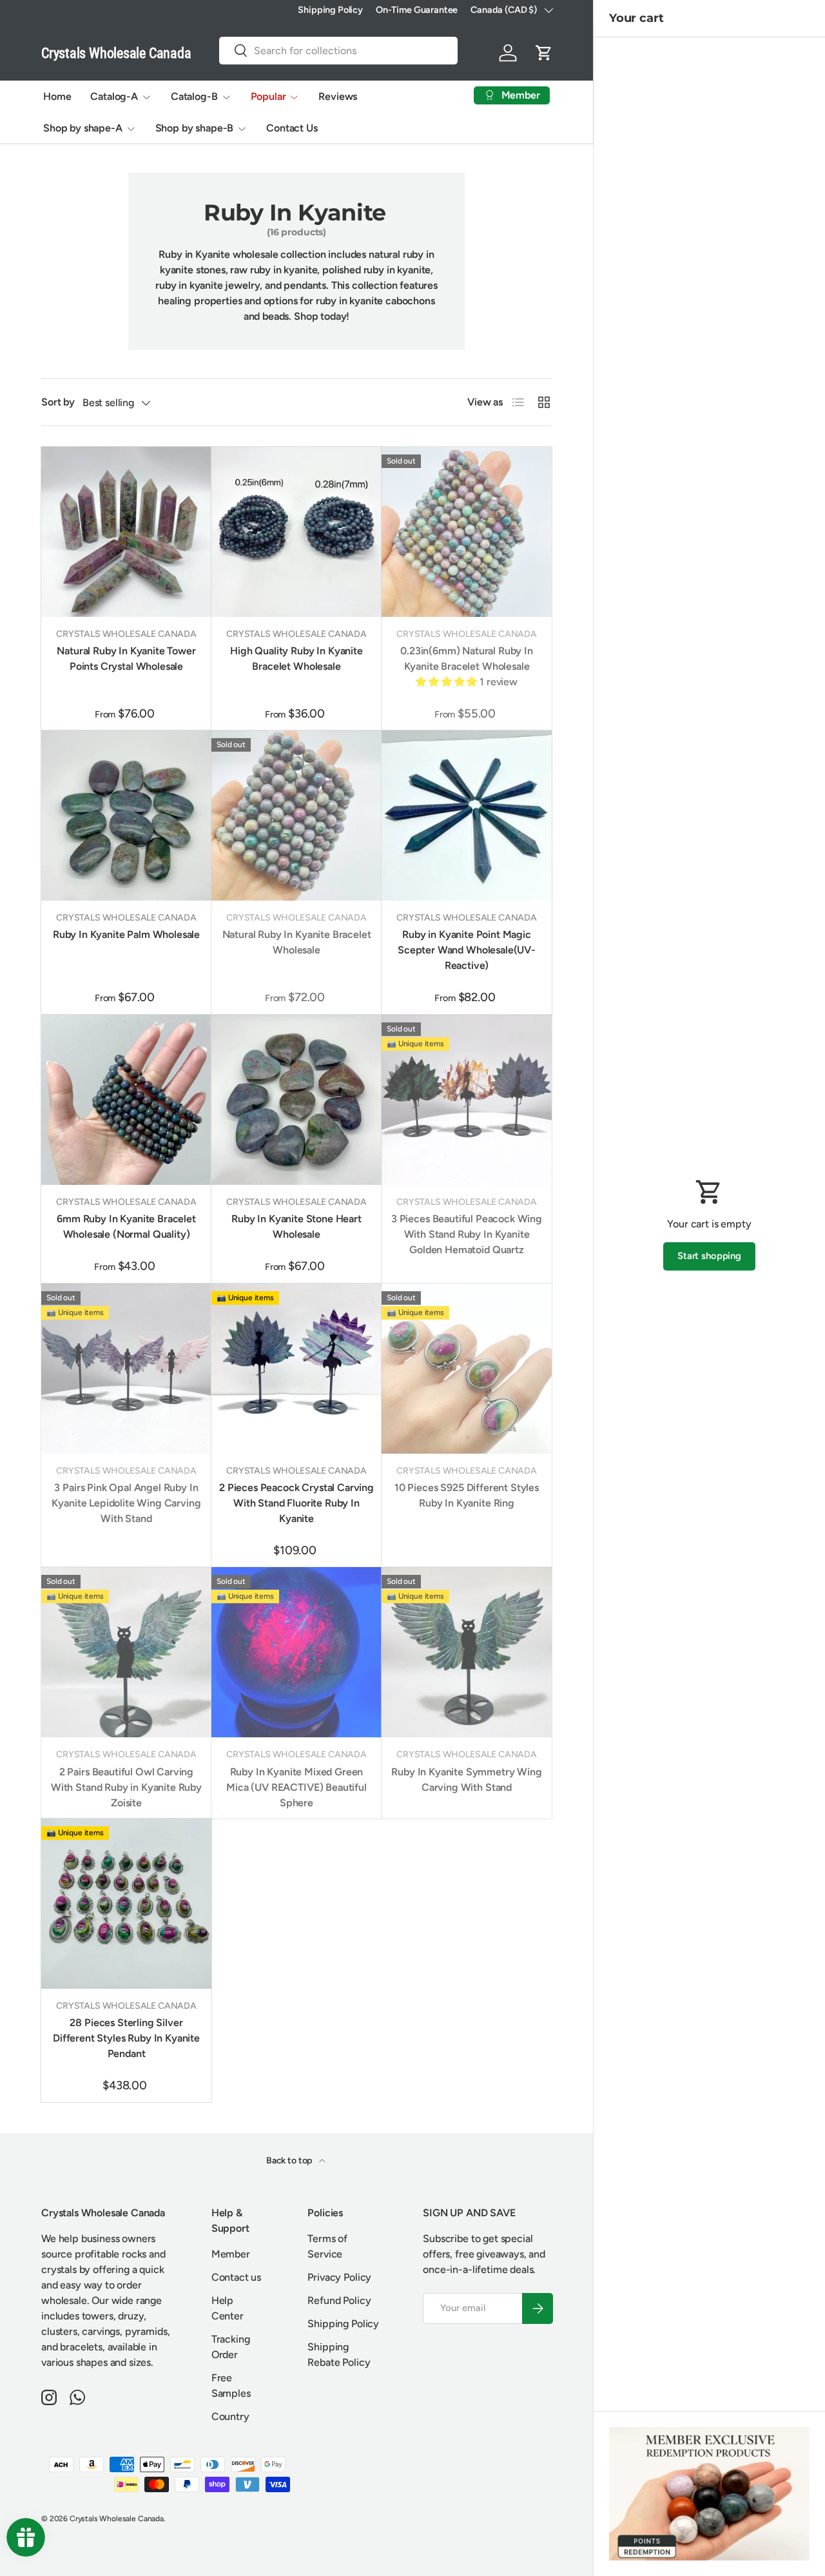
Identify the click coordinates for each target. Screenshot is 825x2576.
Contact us (236, 2277)
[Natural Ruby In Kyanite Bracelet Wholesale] (296, 815)
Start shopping (709, 1256)
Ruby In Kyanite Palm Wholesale (126, 934)
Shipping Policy (330, 10)
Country (230, 2416)
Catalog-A (114, 96)
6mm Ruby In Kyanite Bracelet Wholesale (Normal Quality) (126, 1226)
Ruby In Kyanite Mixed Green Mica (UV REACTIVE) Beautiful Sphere (296, 1787)
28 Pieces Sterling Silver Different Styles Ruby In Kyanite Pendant (126, 2038)
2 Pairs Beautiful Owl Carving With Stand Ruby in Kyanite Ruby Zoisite (126, 1787)
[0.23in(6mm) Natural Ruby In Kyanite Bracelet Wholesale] (467, 532)
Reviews (338, 96)
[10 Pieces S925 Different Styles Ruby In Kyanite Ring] (467, 1369)
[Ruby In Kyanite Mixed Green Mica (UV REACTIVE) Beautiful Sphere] (296, 1652)
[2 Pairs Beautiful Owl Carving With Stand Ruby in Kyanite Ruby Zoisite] (126, 1652)
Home (57, 96)
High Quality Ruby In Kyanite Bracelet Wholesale (296, 659)
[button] (544, 53)
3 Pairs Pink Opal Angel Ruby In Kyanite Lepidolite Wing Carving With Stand (126, 1503)
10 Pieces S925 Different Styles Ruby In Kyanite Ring (467, 1495)
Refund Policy (339, 2300)
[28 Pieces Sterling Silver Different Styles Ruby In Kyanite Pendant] (126, 1904)
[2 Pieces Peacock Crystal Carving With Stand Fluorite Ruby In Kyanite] (296, 1369)
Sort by (58, 402)
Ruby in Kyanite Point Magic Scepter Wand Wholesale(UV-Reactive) (467, 950)
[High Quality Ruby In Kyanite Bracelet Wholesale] (296, 532)
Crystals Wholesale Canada (117, 2519)
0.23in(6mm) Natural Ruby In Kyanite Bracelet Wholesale (467, 659)
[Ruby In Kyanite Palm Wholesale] (126, 815)
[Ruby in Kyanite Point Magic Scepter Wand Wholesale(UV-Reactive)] (467, 815)
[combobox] (338, 51)
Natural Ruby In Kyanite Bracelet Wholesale (297, 942)
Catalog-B (194, 96)
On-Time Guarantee (417, 10)
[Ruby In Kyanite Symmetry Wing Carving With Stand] (467, 1652)
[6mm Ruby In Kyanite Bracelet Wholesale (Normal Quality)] (126, 1100)
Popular (268, 96)
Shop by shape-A (83, 128)
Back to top (290, 2161)
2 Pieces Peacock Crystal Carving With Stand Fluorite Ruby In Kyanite (296, 1503)
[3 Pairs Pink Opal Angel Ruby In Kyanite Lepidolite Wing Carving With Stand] (126, 1369)
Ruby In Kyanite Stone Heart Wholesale (296, 1226)
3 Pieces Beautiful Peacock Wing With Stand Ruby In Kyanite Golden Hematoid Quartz (467, 1234)
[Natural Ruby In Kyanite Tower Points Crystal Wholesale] (126, 532)
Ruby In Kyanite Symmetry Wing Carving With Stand (466, 1780)
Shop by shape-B (195, 128)
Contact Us (292, 128)
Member (231, 2254)
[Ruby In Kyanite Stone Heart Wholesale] (296, 1100)
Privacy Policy (339, 2277)
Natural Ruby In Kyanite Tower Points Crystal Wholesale (126, 659)
